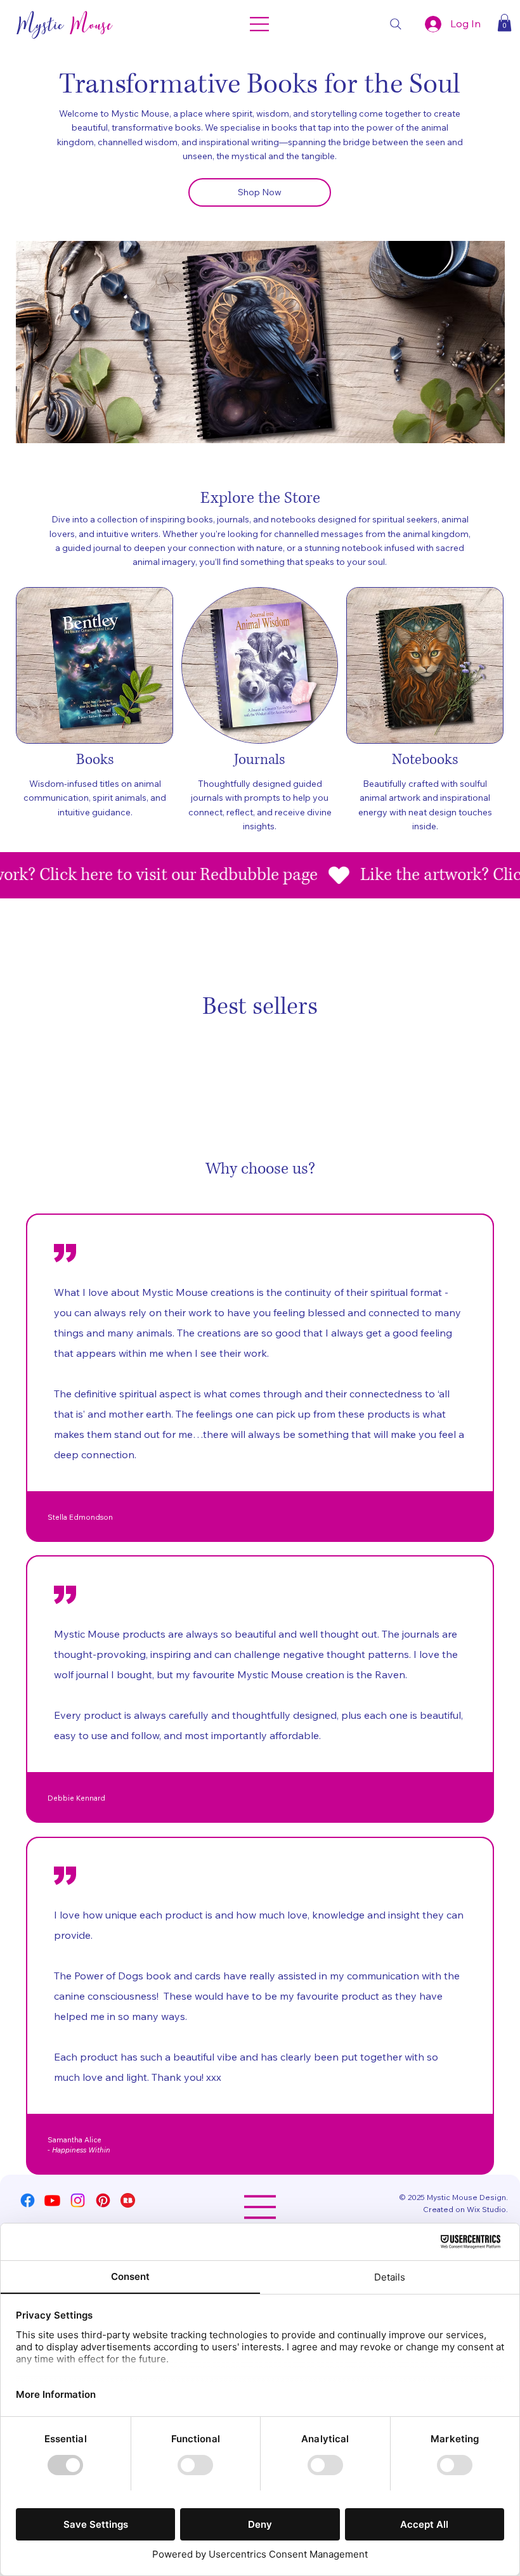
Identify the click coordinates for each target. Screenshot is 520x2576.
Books (95, 760)
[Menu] (260, 24)
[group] (260, 1047)
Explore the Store (260, 498)
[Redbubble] (128, 2200)
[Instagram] (78, 2200)
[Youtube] (52, 2200)
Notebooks (425, 760)
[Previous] (36, 342)
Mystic (64, 24)
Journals (260, 760)
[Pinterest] (103, 2200)
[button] (504, 23)
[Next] (485, 342)
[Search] (396, 24)
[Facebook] (28, 2200)
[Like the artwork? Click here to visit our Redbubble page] (260, 875)
